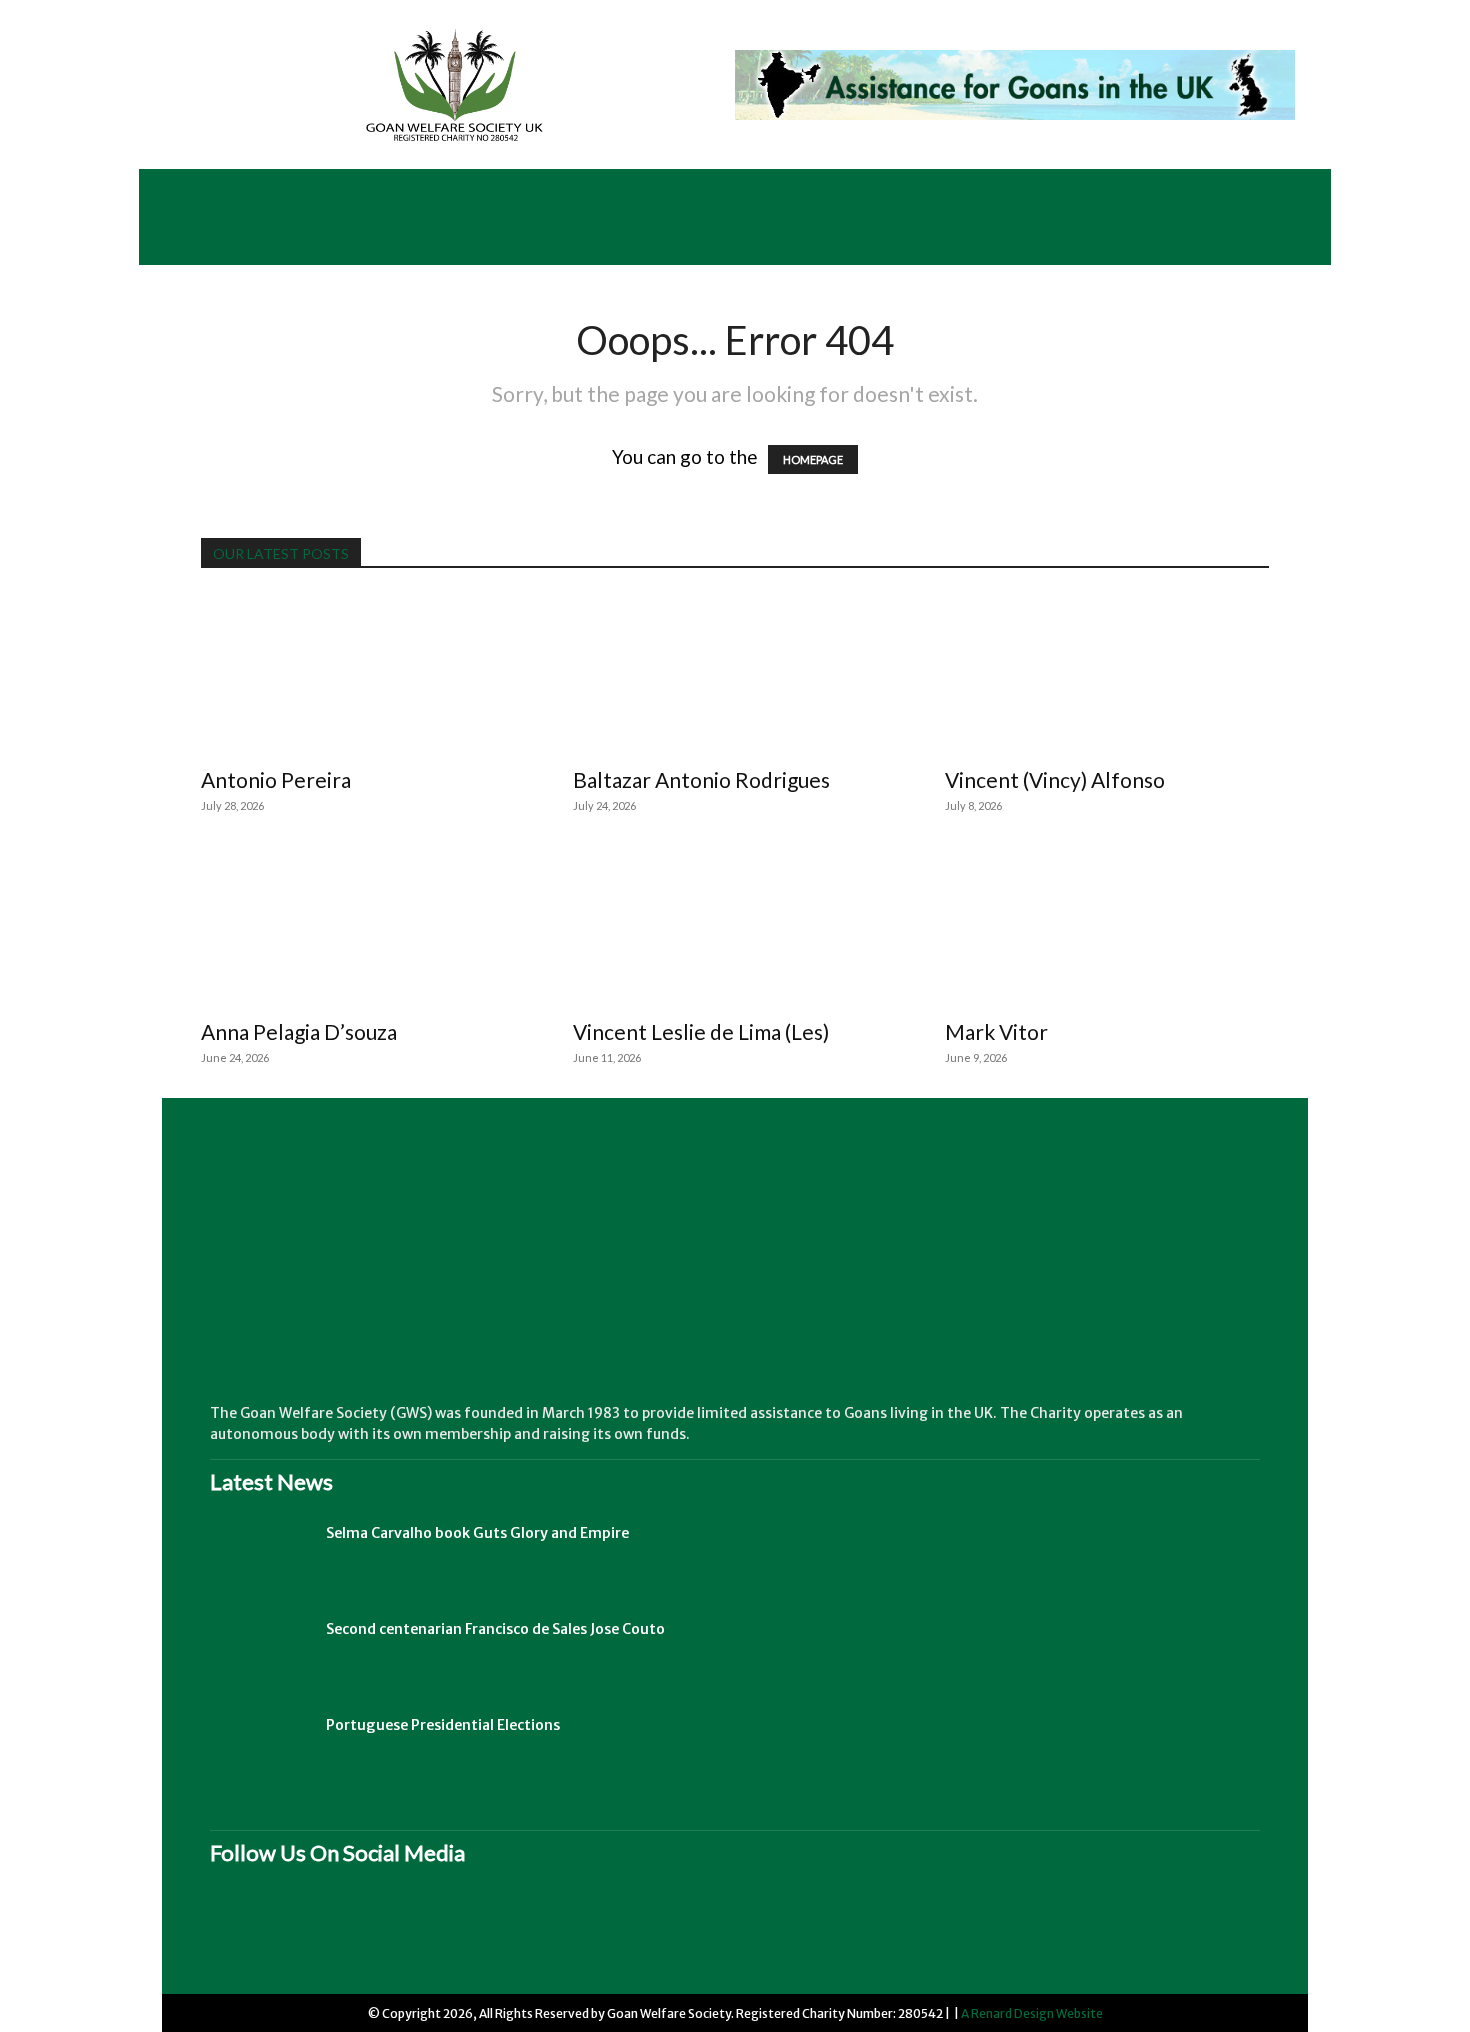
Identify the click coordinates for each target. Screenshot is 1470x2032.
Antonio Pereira (276, 779)
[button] (1286, 241)
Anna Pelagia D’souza (299, 1031)
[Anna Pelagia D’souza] (363, 926)
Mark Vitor (996, 1031)
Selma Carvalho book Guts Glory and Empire (477, 1533)
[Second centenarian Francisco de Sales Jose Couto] (260, 1654)
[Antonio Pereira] (363, 674)
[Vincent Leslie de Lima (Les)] (735, 926)
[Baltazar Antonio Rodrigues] (735, 674)
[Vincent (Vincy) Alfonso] (1107, 674)
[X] (405, 1934)
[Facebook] (245, 1934)
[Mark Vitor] (1107, 926)
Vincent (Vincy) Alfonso (1055, 779)
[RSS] (325, 1934)
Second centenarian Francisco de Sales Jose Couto (495, 1629)
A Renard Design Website (1032, 2013)
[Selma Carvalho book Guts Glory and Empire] (260, 1558)
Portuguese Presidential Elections (443, 1725)
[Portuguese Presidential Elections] (260, 1750)
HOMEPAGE (813, 459)
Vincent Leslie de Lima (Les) (701, 1031)
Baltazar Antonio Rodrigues (701, 779)
